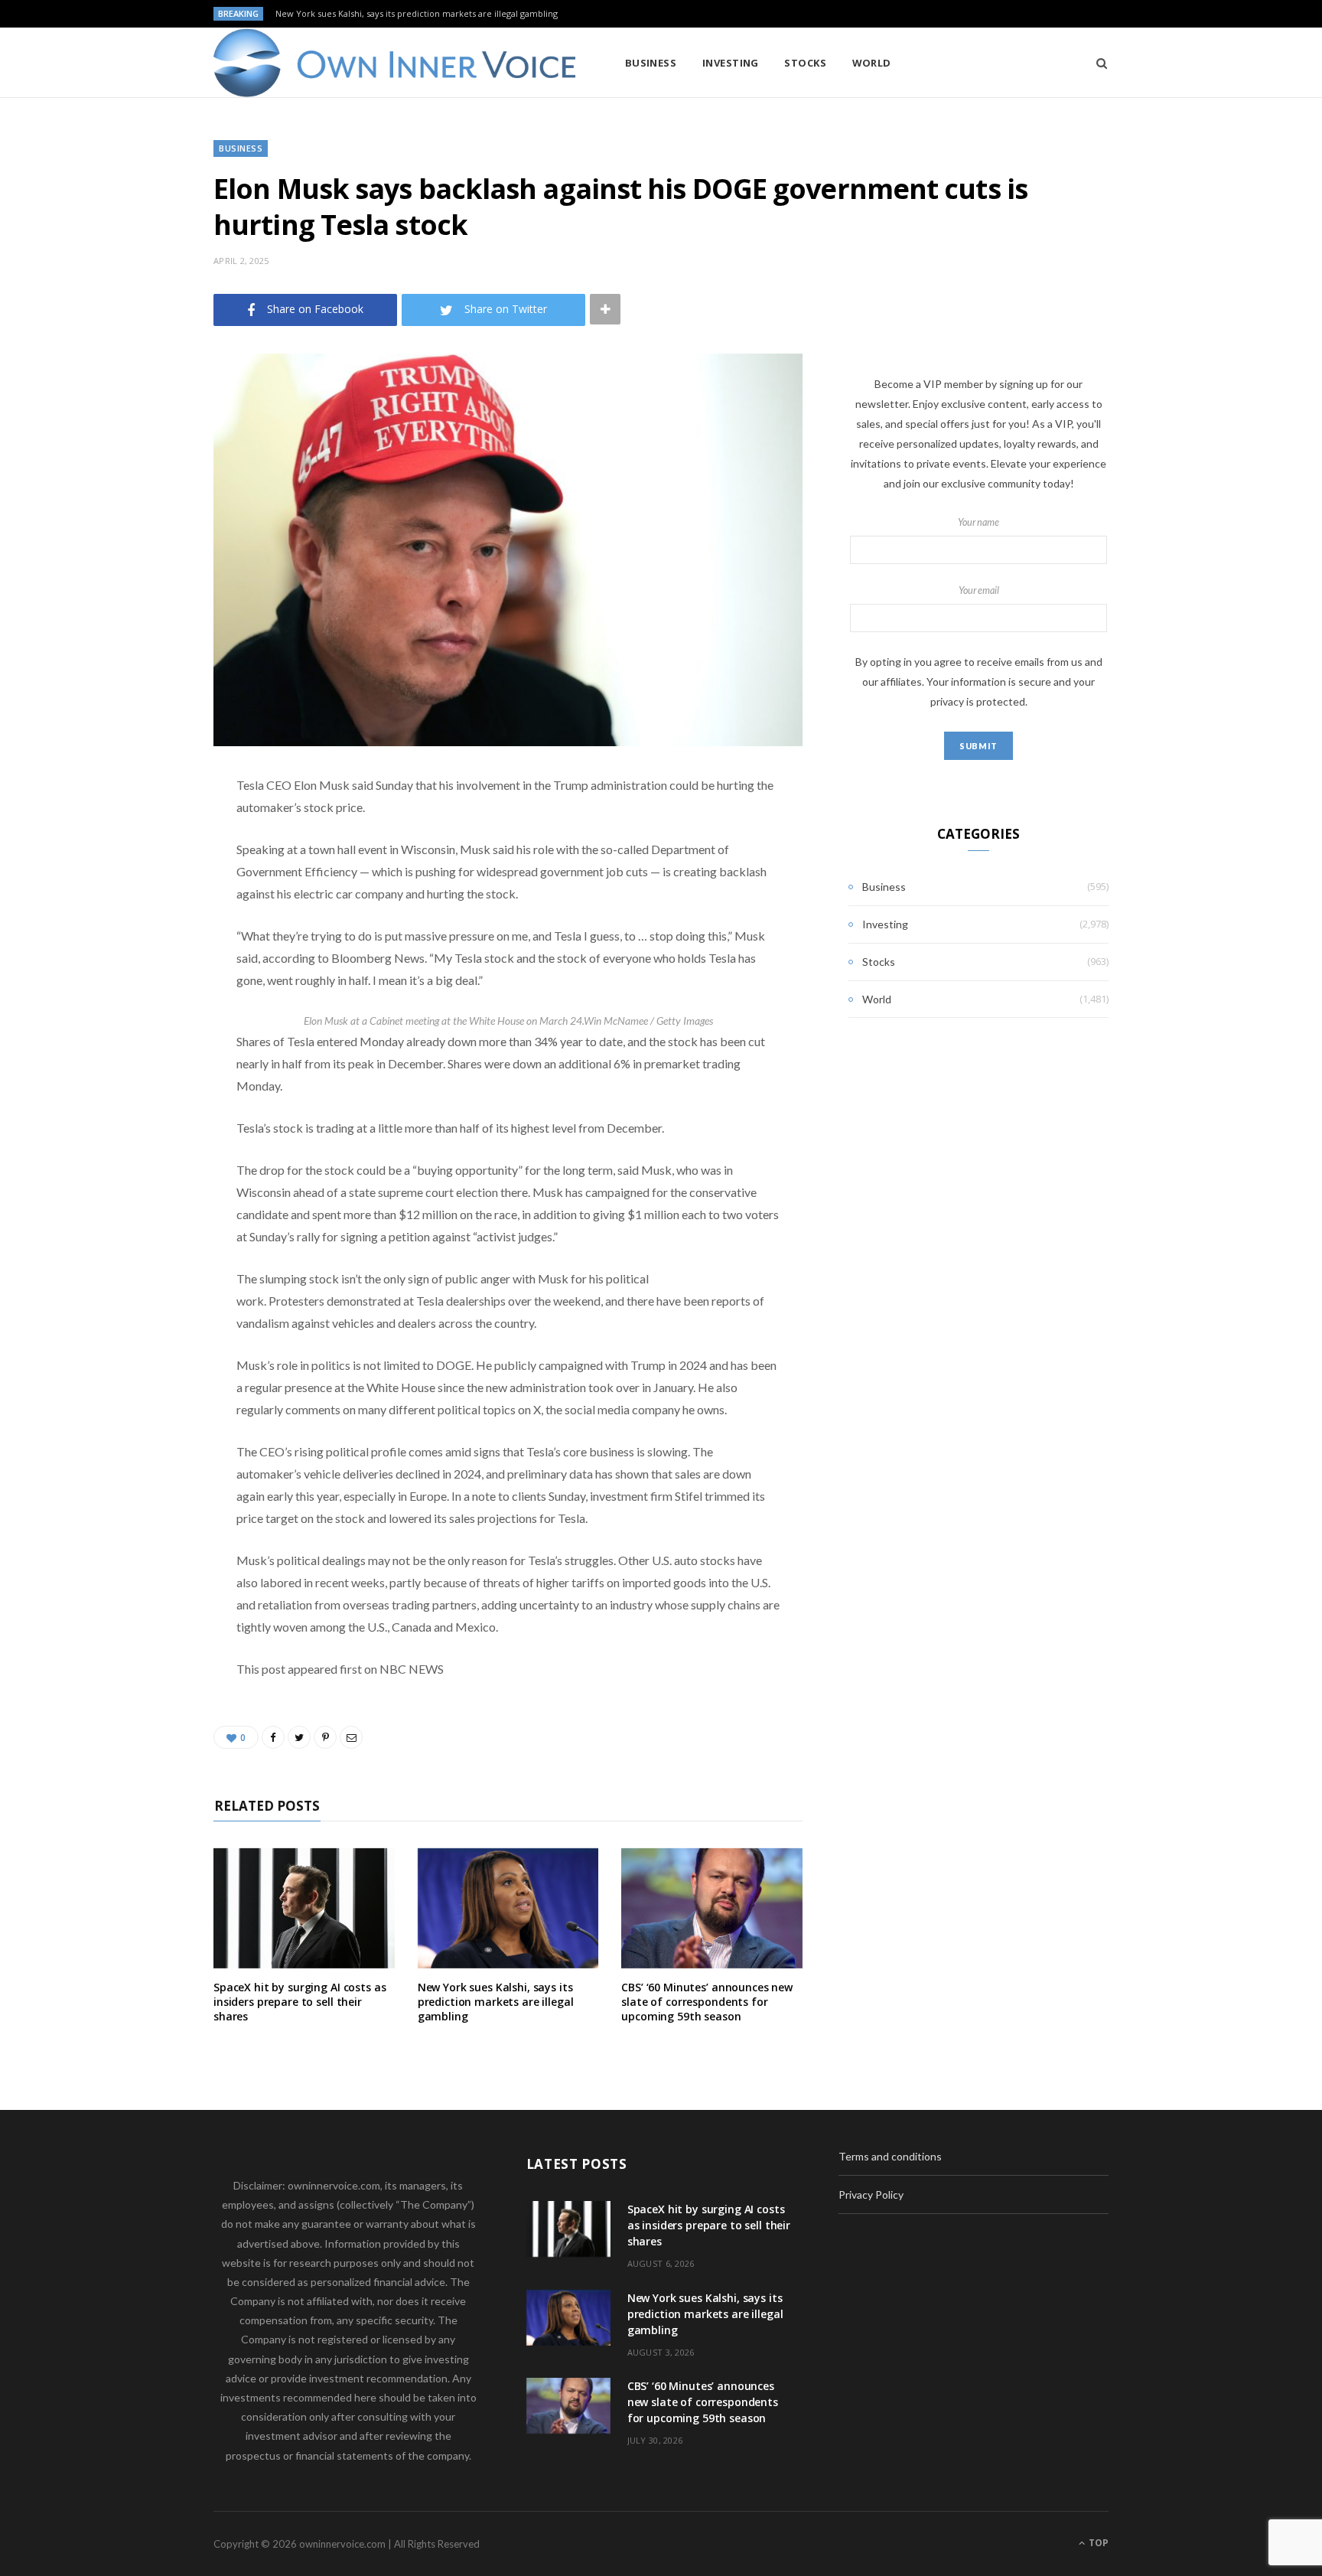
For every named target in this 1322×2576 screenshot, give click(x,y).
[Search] (1097, 63)
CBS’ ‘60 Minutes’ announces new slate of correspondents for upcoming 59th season (707, 2002)
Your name (978, 522)
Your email (979, 590)
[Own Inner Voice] (394, 63)
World (872, 63)
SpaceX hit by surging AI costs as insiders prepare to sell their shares (300, 2002)
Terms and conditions (890, 2156)
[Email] (137, 948)
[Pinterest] (137, 909)
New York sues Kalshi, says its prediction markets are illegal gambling (417, 14)
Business (651, 63)
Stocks (805, 63)
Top (1097, 2543)
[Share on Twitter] (137, 870)
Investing (731, 63)
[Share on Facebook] (137, 831)
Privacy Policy (871, 2194)
